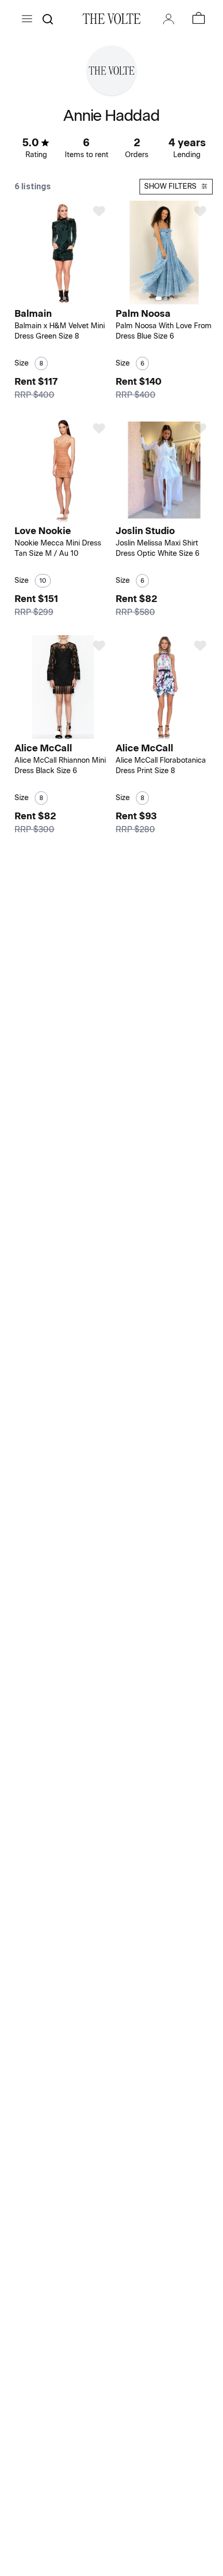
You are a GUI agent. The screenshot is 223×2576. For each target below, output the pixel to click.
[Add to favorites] (99, 211)
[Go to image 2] (64, 298)
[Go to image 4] (174, 733)
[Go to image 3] (70, 298)
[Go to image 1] (57, 298)
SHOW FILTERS (170, 186)
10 (43, 581)
